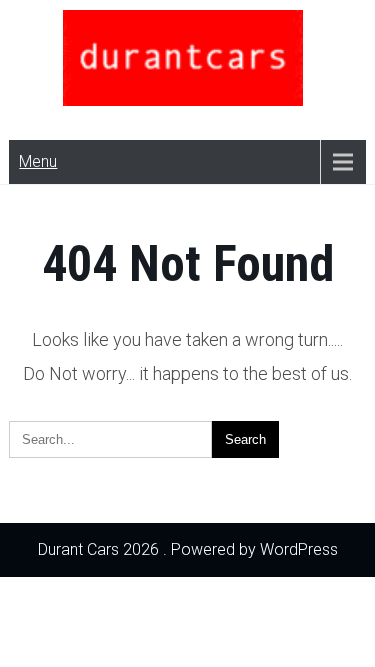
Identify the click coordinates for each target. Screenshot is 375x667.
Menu (38, 161)
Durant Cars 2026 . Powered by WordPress (188, 549)
